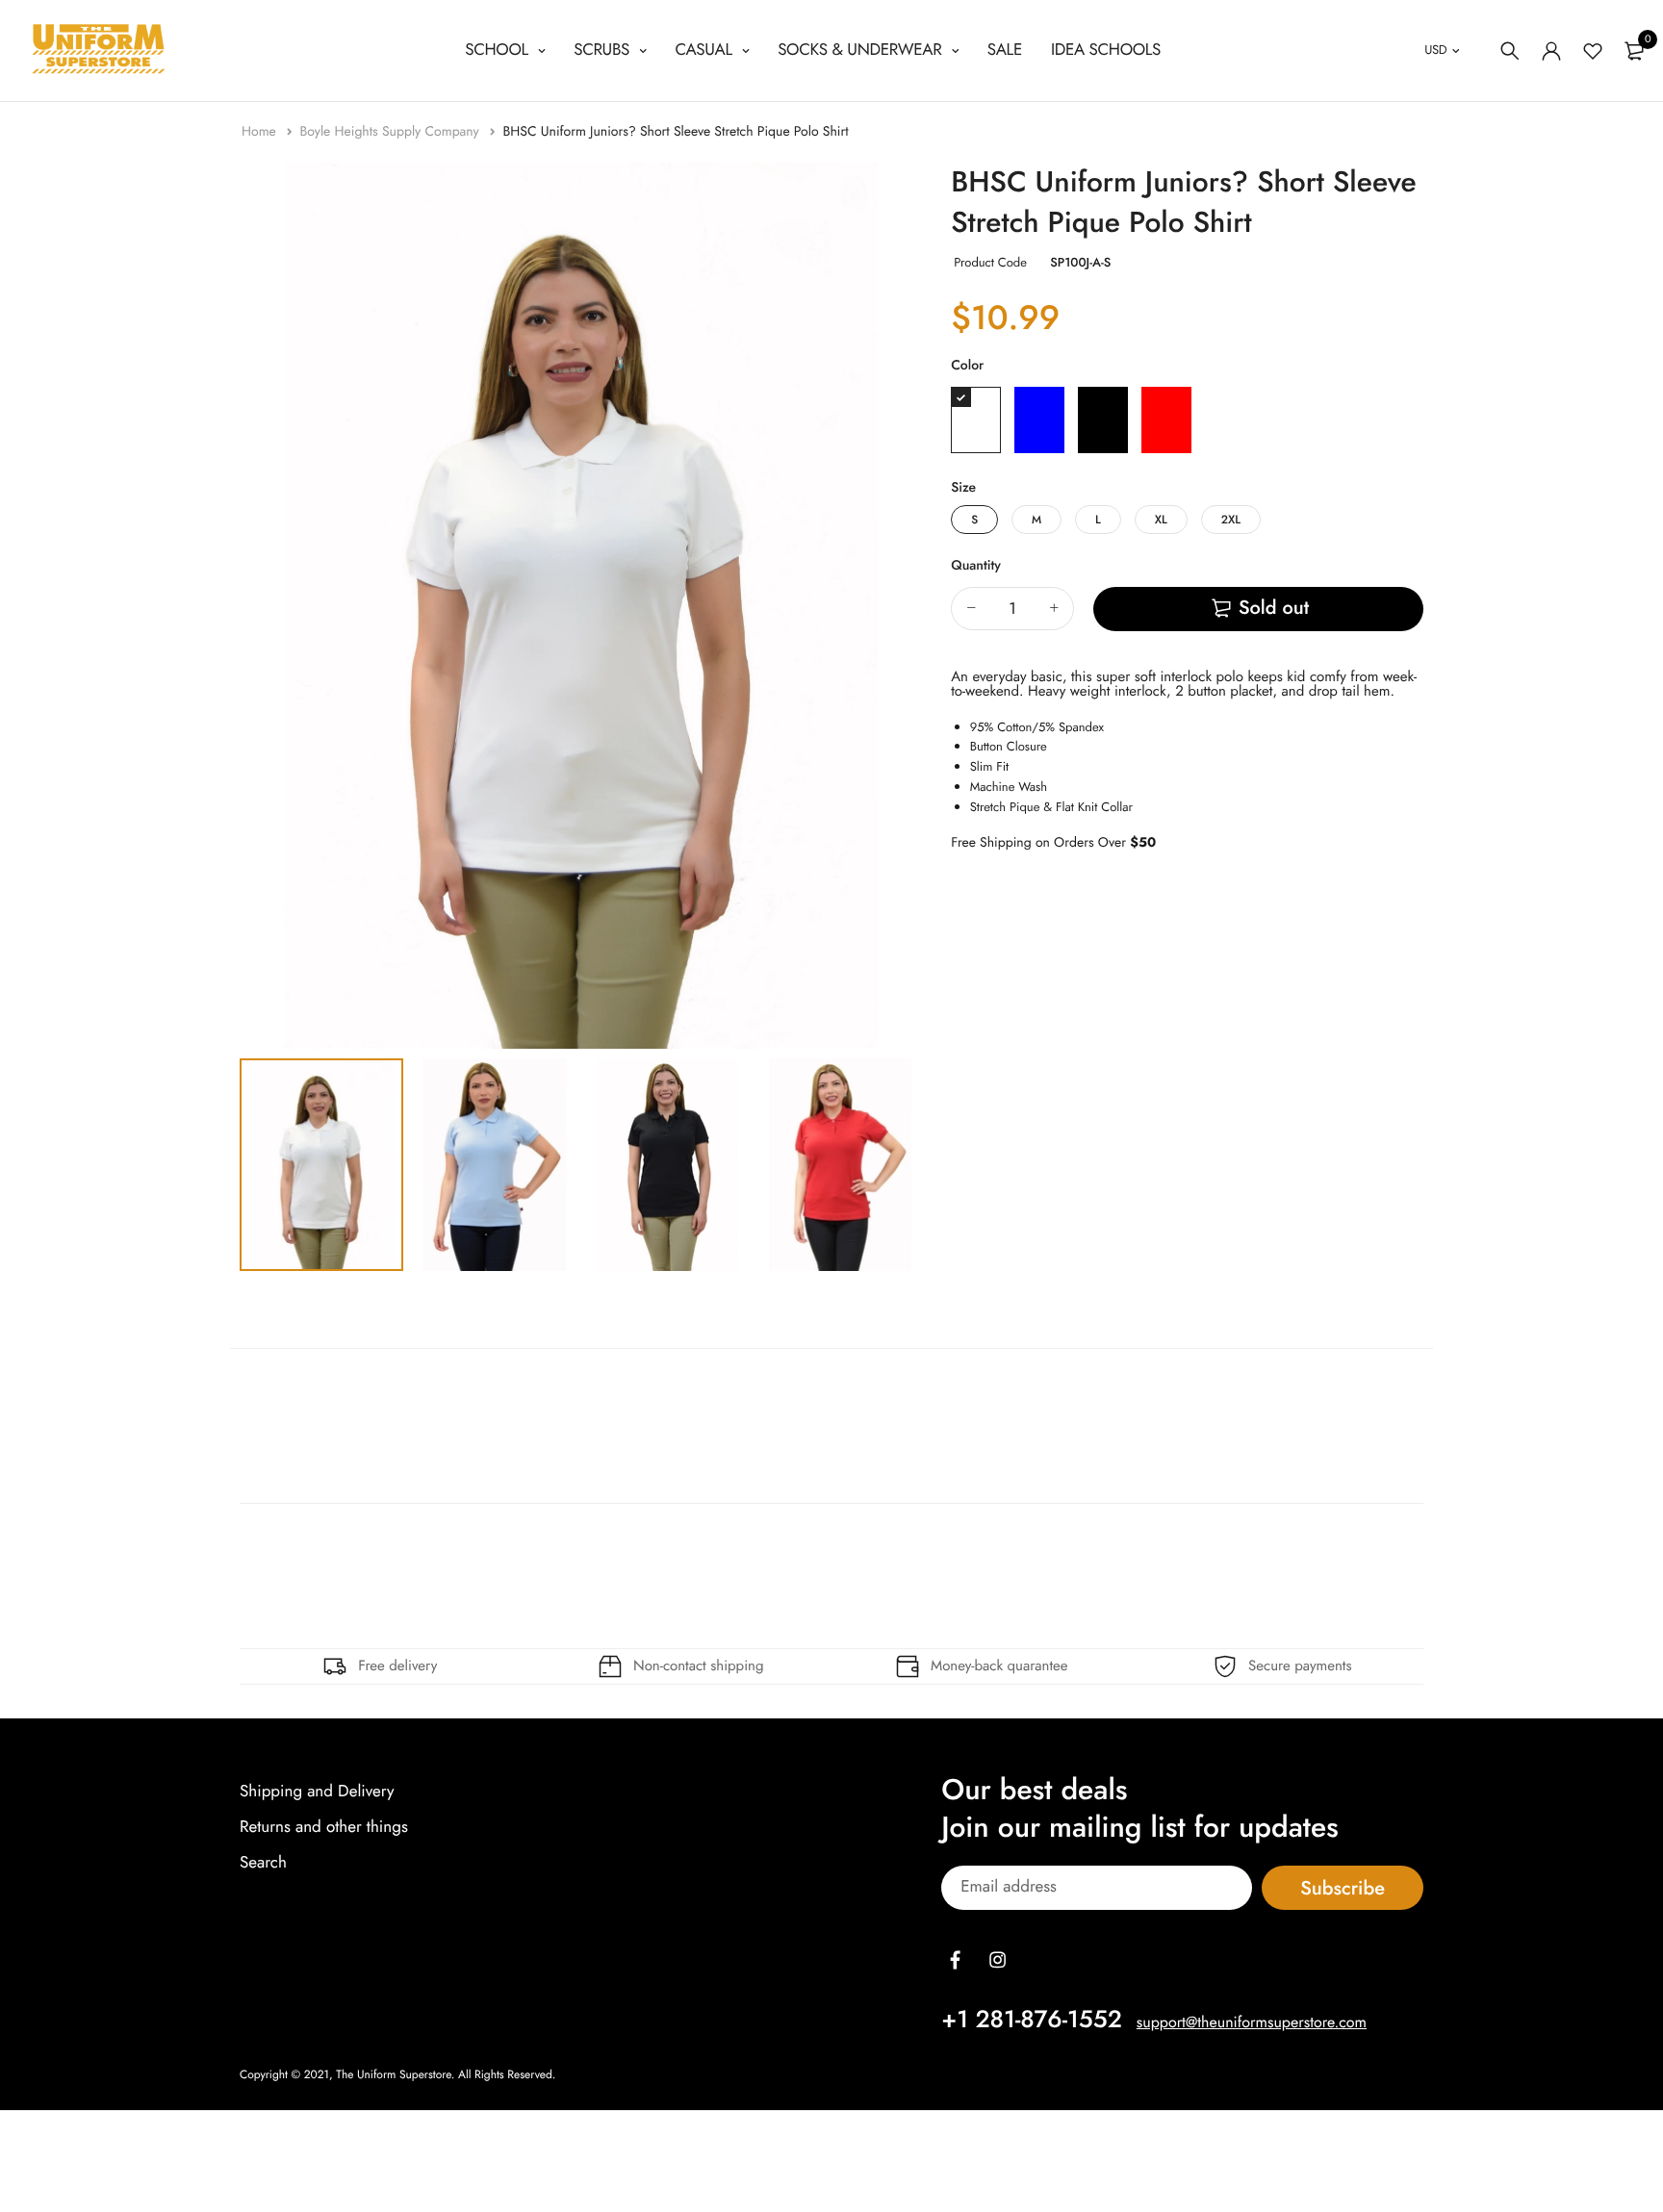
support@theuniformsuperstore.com (1252, 2023)
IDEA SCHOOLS (1106, 50)
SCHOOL (499, 50)
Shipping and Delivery (317, 1792)
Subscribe (1343, 1888)
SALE (1005, 50)
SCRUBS (604, 50)
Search (263, 1864)
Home (261, 132)
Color (967, 366)
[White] (976, 420)
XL (1161, 520)
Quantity (976, 566)
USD (1435, 50)
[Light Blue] (1039, 420)
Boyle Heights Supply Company (391, 132)
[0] (1634, 51)
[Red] (1166, 420)
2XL (1231, 520)
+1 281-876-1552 (1032, 2020)
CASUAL (705, 50)
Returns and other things (324, 1827)
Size (963, 488)
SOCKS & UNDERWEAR (862, 50)
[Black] (1103, 420)
